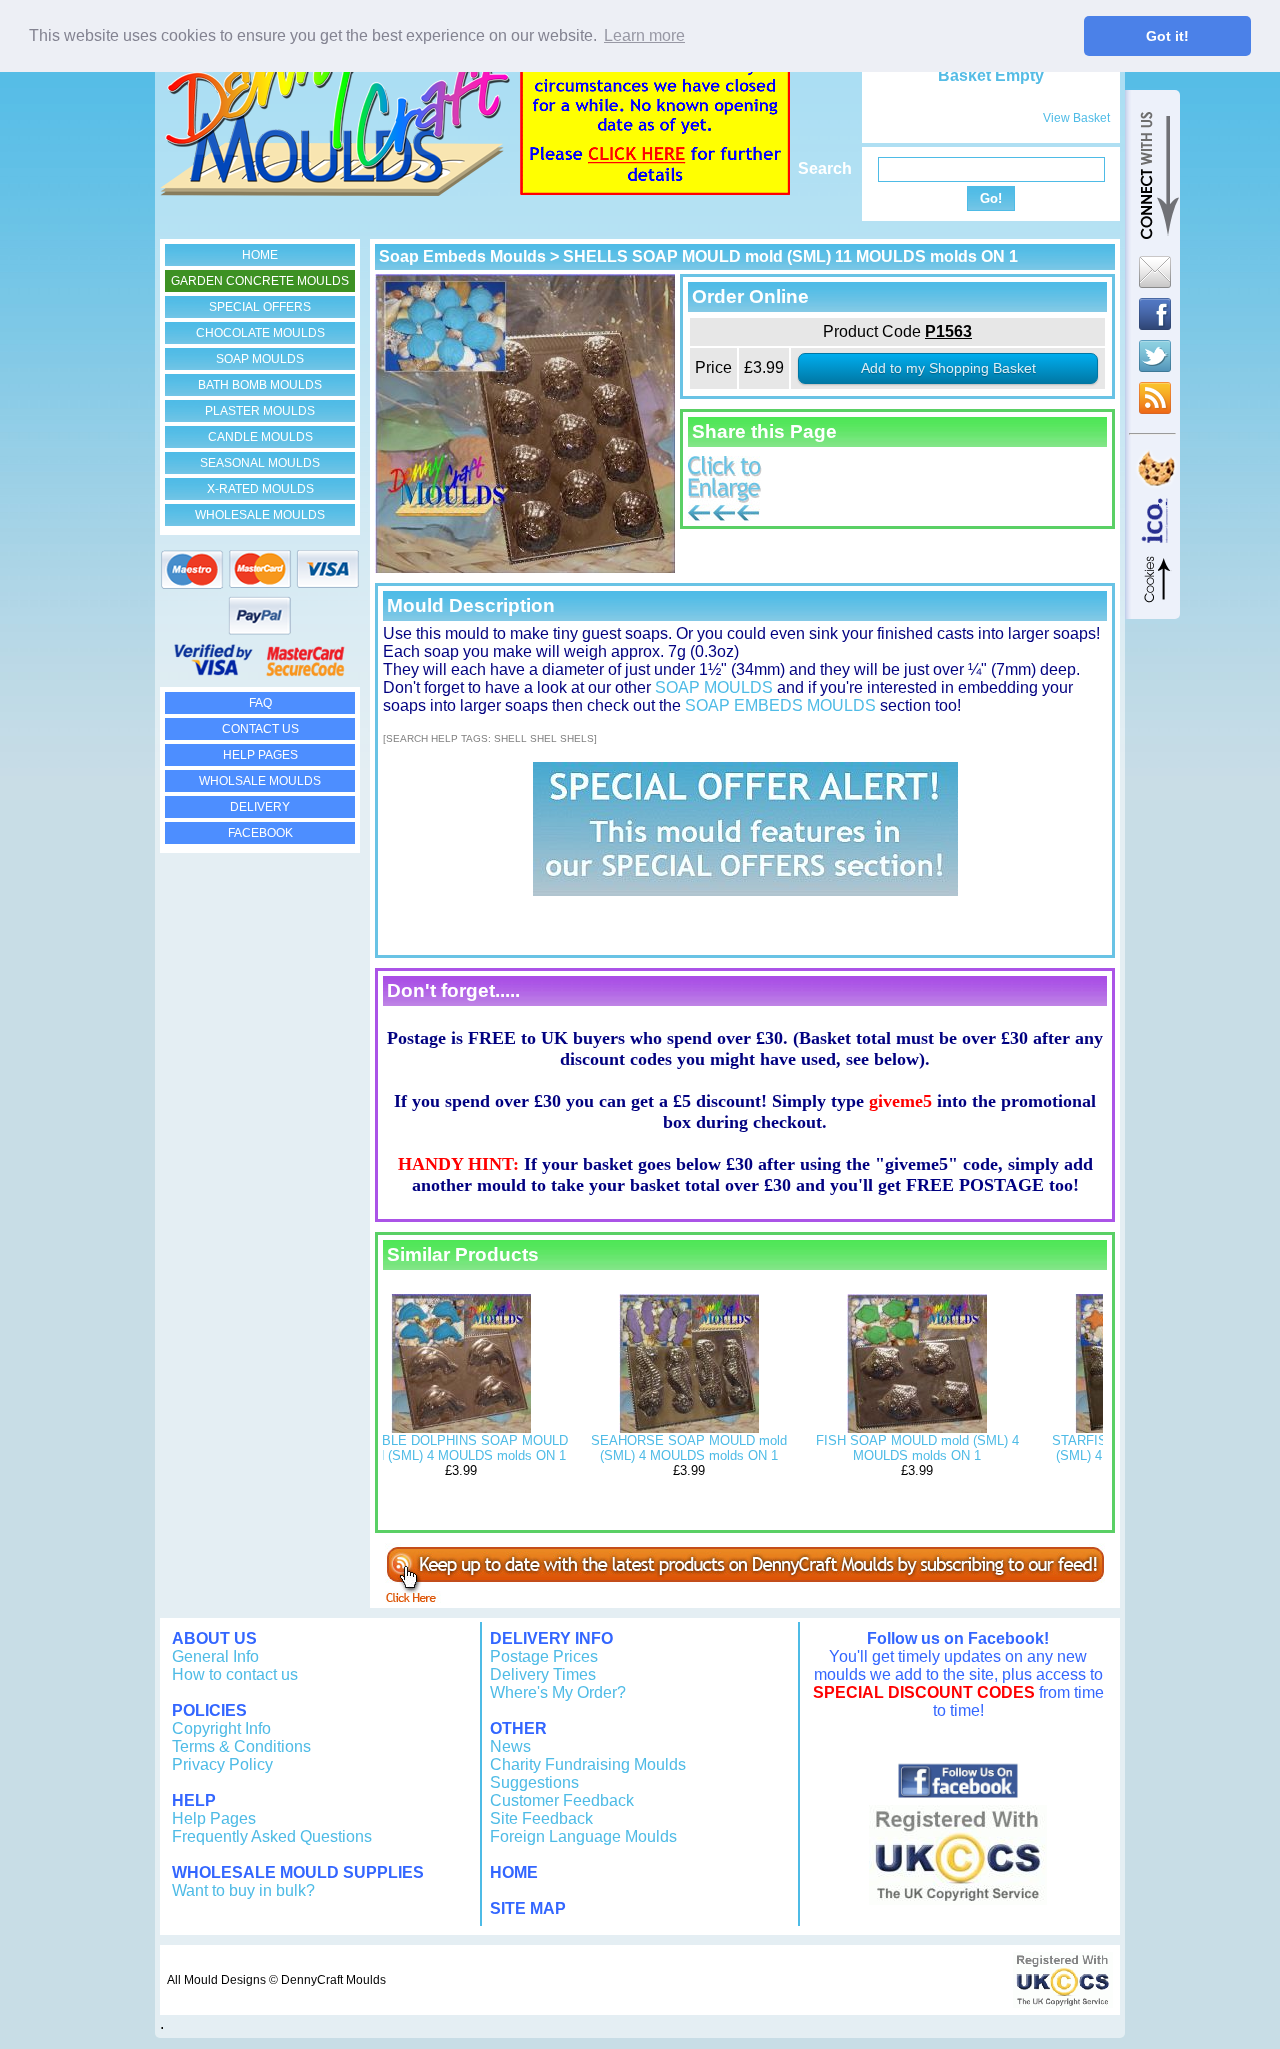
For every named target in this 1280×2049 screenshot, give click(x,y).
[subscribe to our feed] (745, 1597)
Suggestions (534, 1782)
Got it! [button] (1167, 36)
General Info (215, 1656)
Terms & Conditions (241, 1746)
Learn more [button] (644, 35)
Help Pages (214, 1818)
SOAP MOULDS (260, 359)
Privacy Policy (222, 1764)
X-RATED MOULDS (260, 489)
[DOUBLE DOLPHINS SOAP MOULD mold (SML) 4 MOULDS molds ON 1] (461, 1428)
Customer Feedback (562, 1800)
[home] (335, 190)
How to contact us (235, 1674)
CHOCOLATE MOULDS (260, 333)
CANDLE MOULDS (260, 437)
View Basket (1076, 118)
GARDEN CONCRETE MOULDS (260, 281)
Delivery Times (543, 1674)
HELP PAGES (260, 755)
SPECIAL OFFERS (260, 307)
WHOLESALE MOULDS (260, 515)
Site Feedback (541, 1818)
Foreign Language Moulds (583, 1836)
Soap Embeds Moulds (462, 256)
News (510, 1746)
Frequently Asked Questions (272, 1836)
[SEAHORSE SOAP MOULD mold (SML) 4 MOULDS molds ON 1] (689, 1428)
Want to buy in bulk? (243, 1890)
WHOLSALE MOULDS (260, 781)
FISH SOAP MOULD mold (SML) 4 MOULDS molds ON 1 (917, 1448)
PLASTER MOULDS (260, 411)
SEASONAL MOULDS (260, 463)
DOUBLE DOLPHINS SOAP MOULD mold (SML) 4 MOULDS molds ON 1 (461, 1448)
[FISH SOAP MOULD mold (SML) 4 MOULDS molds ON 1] (917, 1428)
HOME (260, 255)
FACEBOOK (260, 833)
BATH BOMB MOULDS (260, 385)
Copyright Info (221, 1728)
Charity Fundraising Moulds (588, 1764)
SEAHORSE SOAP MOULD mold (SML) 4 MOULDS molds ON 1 (689, 1448)
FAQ (260, 703)
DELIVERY (260, 807)
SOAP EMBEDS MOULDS (780, 705)
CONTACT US (260, 729)
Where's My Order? (558, 1692)
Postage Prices (544, 1656)
